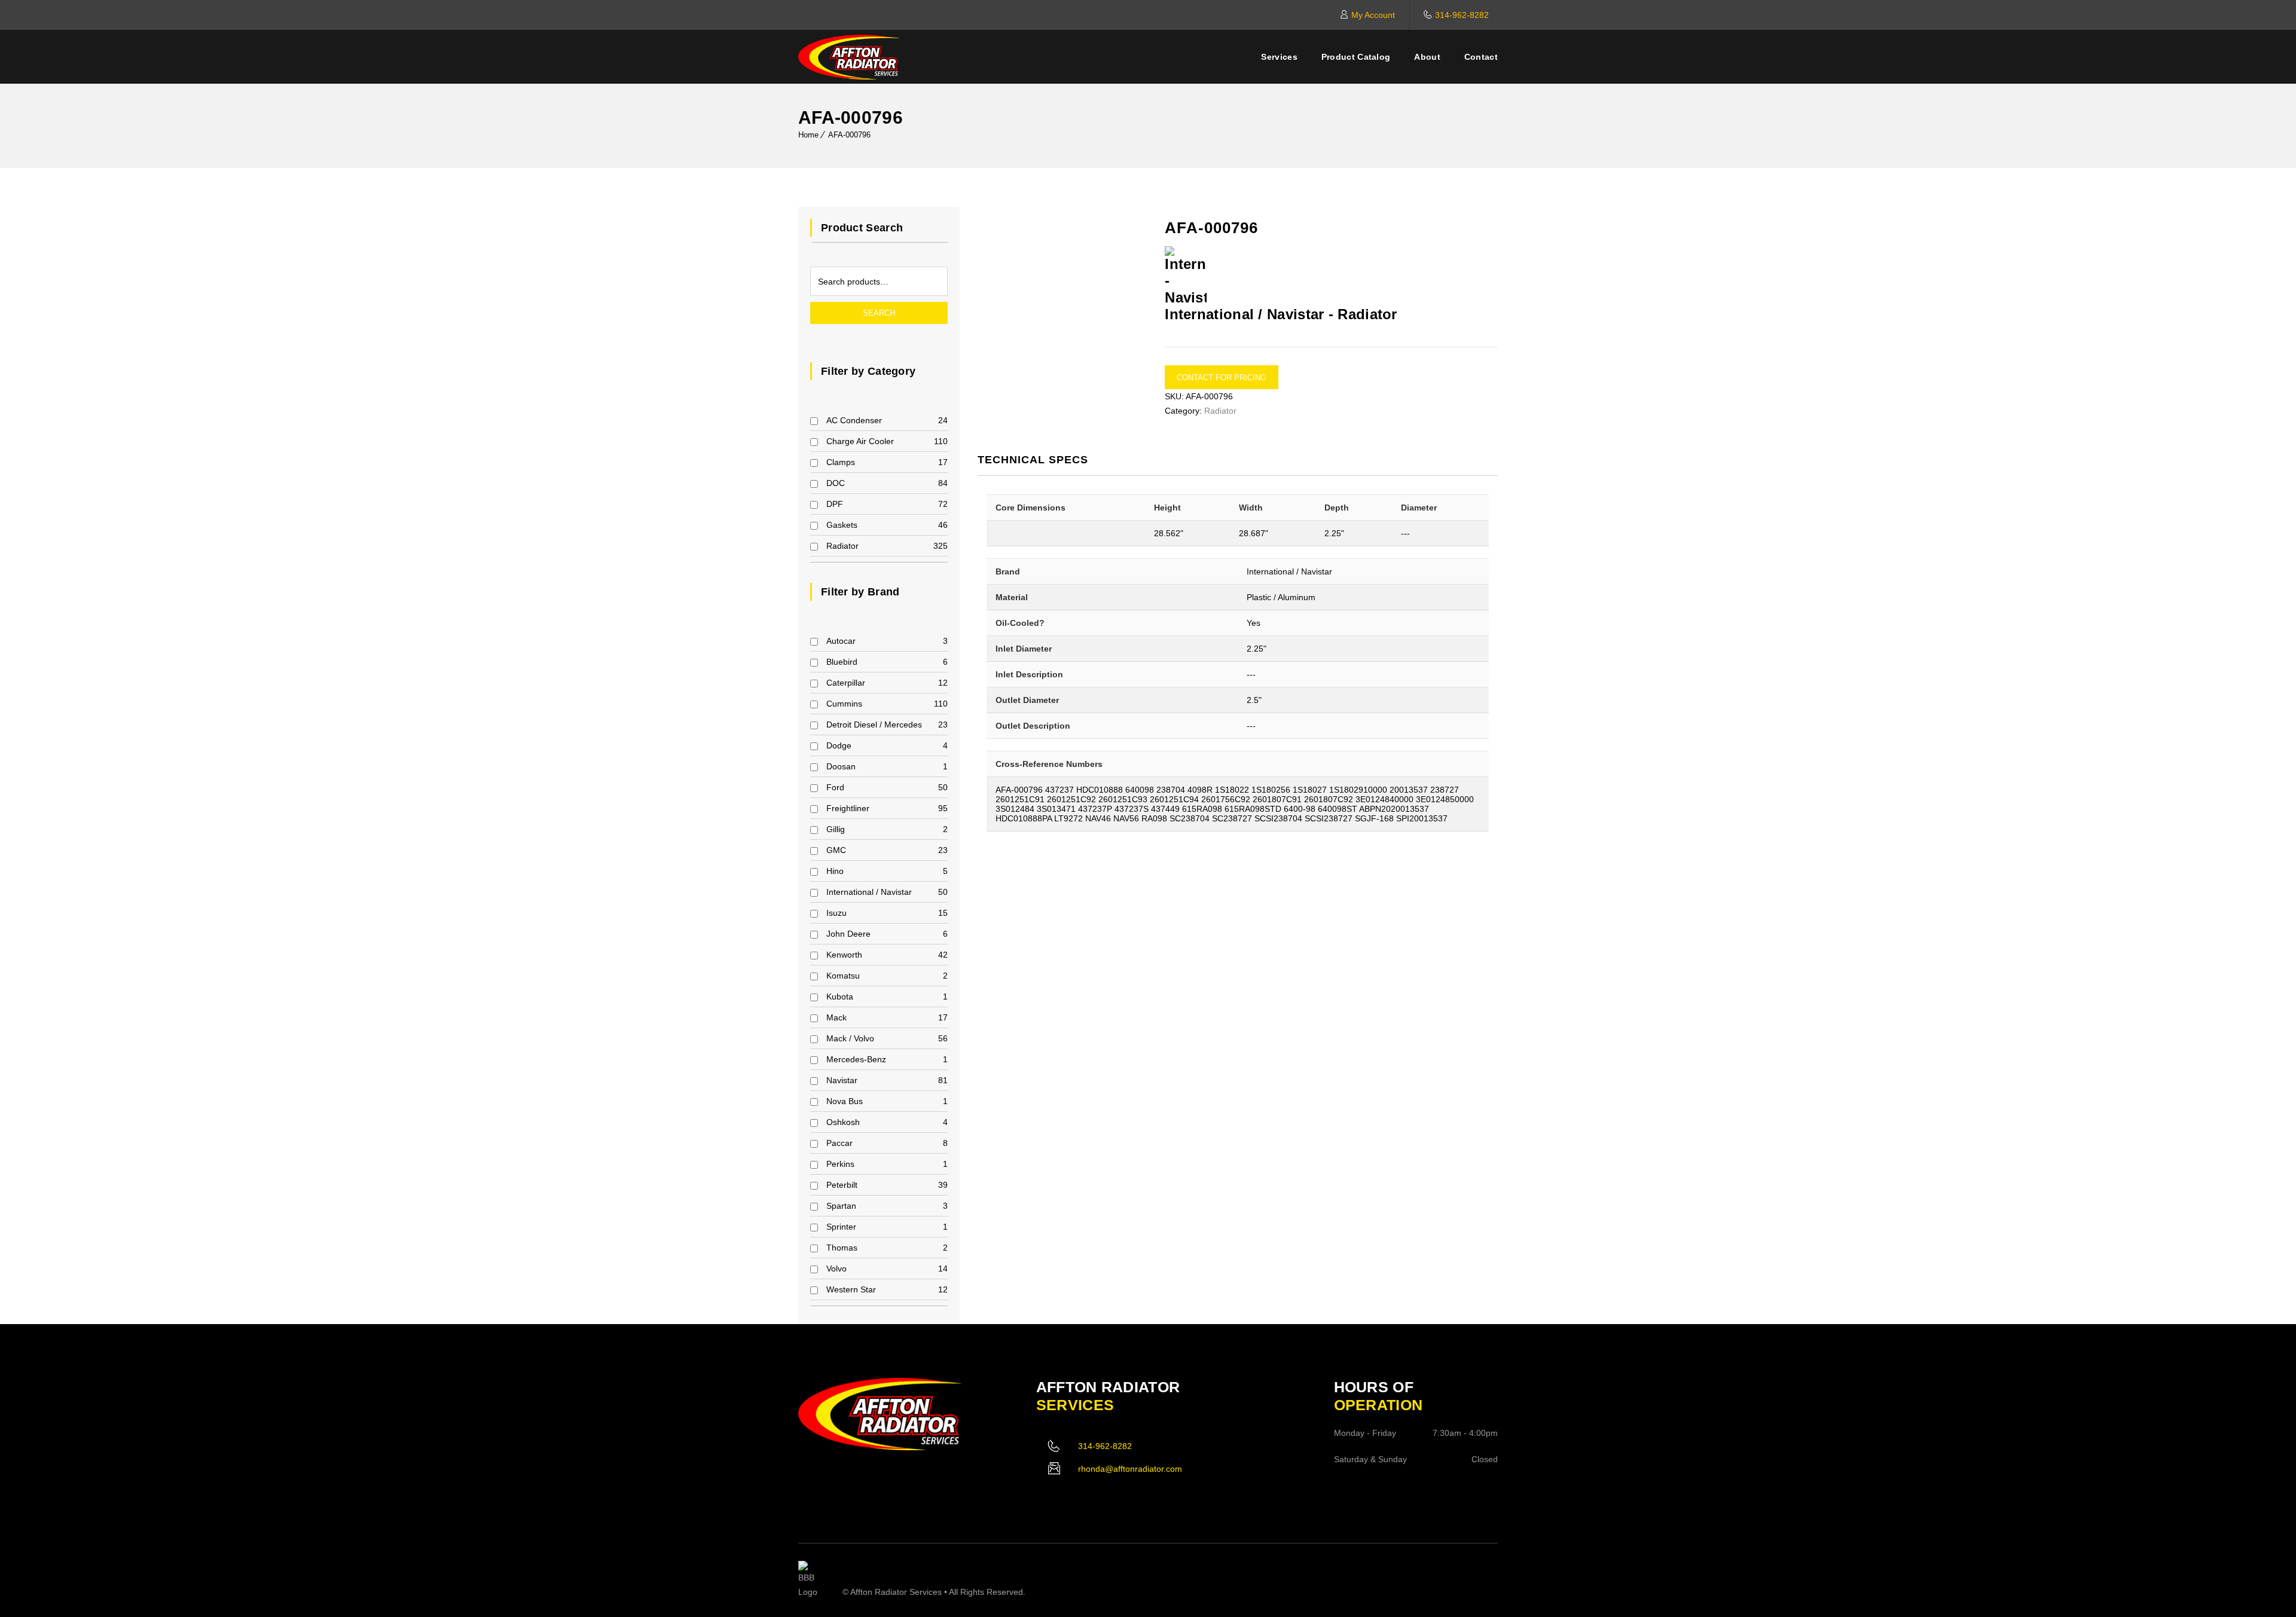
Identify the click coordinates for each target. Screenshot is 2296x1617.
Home (808, 135)
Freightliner (848, 808)
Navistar (842, 1080)
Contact (1481, 57)
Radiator (842, 546)
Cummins (844, 704)
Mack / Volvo (850, 1038)
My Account (1373, 15)
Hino (835, 871)
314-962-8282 (1462, 15)
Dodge (839, 745)
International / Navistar (869, 892)
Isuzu (836, 913)
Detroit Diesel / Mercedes (874, 725)
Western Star (851, 1289)
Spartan (841, 1206)
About (1427, 57)
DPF (835, 504)
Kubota (840, 997)
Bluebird (842, 662)
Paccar (839, 1143)
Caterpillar (846, 683)
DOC (836, 483)
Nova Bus (845, 1101)
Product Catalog (1356, 57)
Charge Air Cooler (860, 441)
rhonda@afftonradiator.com (1130, 1469)
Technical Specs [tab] (1033, 460)
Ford (835, 787)
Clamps (841, 462)
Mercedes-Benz (856, 1059)
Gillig (836, 829)
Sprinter (841, 1227)
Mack (836, 1017)
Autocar (841, 641)
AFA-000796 (849, 135)
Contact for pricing (1222, 377)
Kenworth (844, 955)
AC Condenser (854, 420)
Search (879, 313)
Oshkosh (843, 1122)
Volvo (836, 1268)
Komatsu (843, 976)
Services (1279, 57)
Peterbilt (842, 1185)
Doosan (841, 766)
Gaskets (842, 525)
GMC (836, 850)
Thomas (842, 1248)
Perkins (840, 1164)
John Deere (848, 934)
